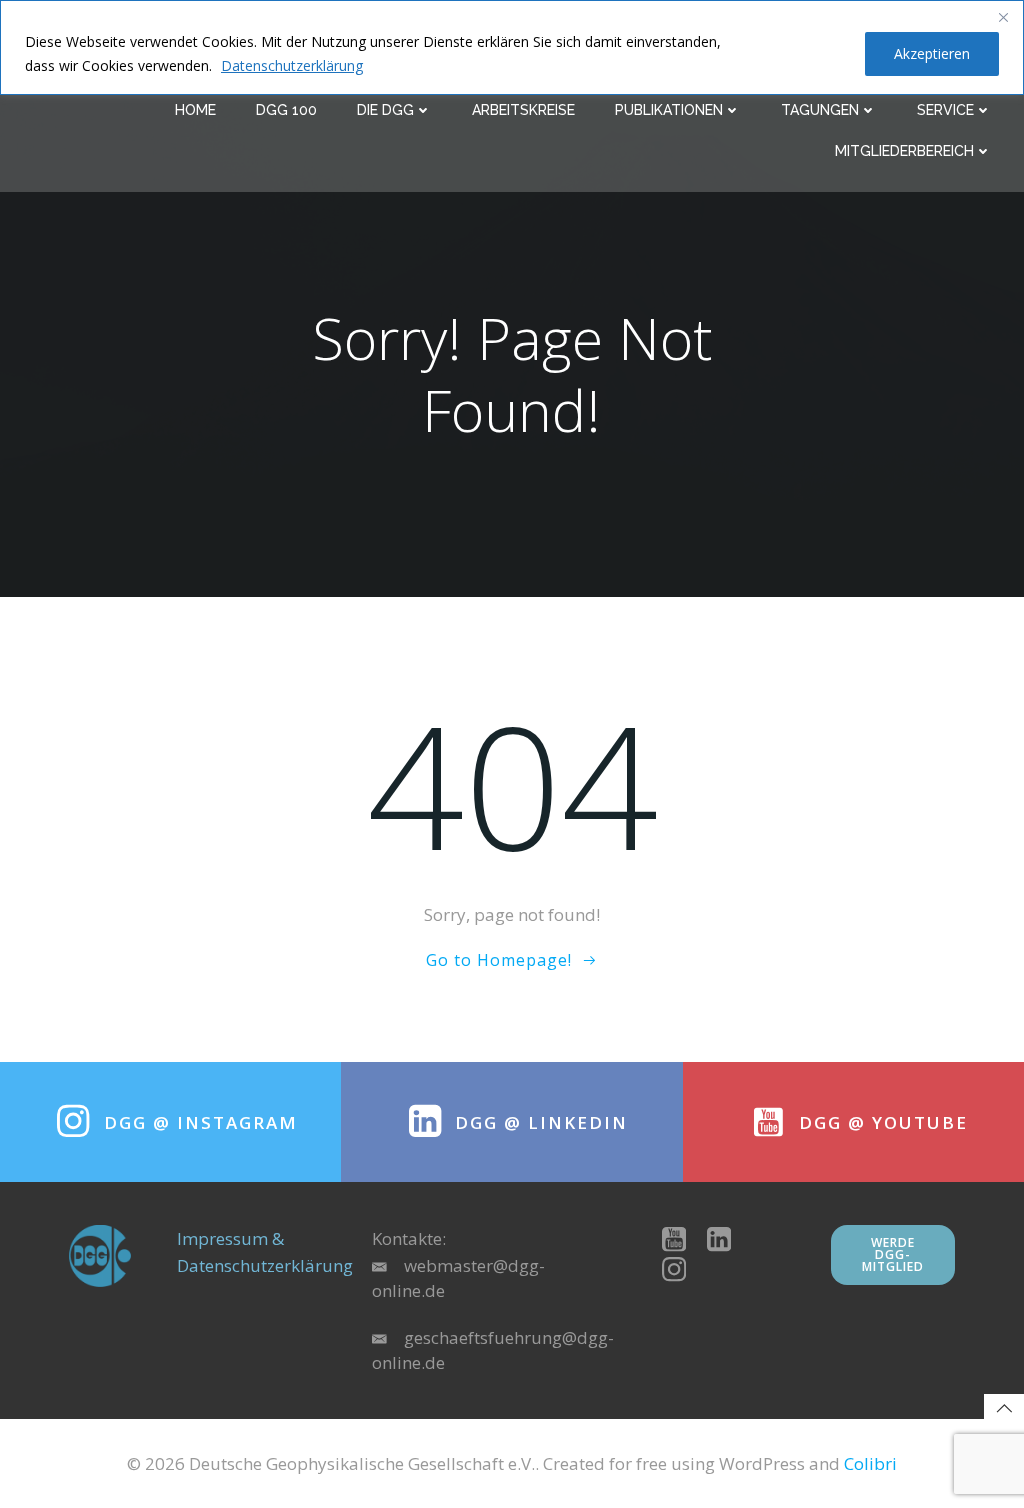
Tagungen (820, 110)
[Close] (1003, 17)
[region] (512, 47)
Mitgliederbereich (904, 151)
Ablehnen (798, 53)
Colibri (870, 1463)
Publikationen (669, 110)
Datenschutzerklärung (292, 65)
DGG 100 (286, 110)
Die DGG (385, 110)
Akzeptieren (932, 53)
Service (945, 110)
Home (195, 110)
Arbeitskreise (523, 110)
